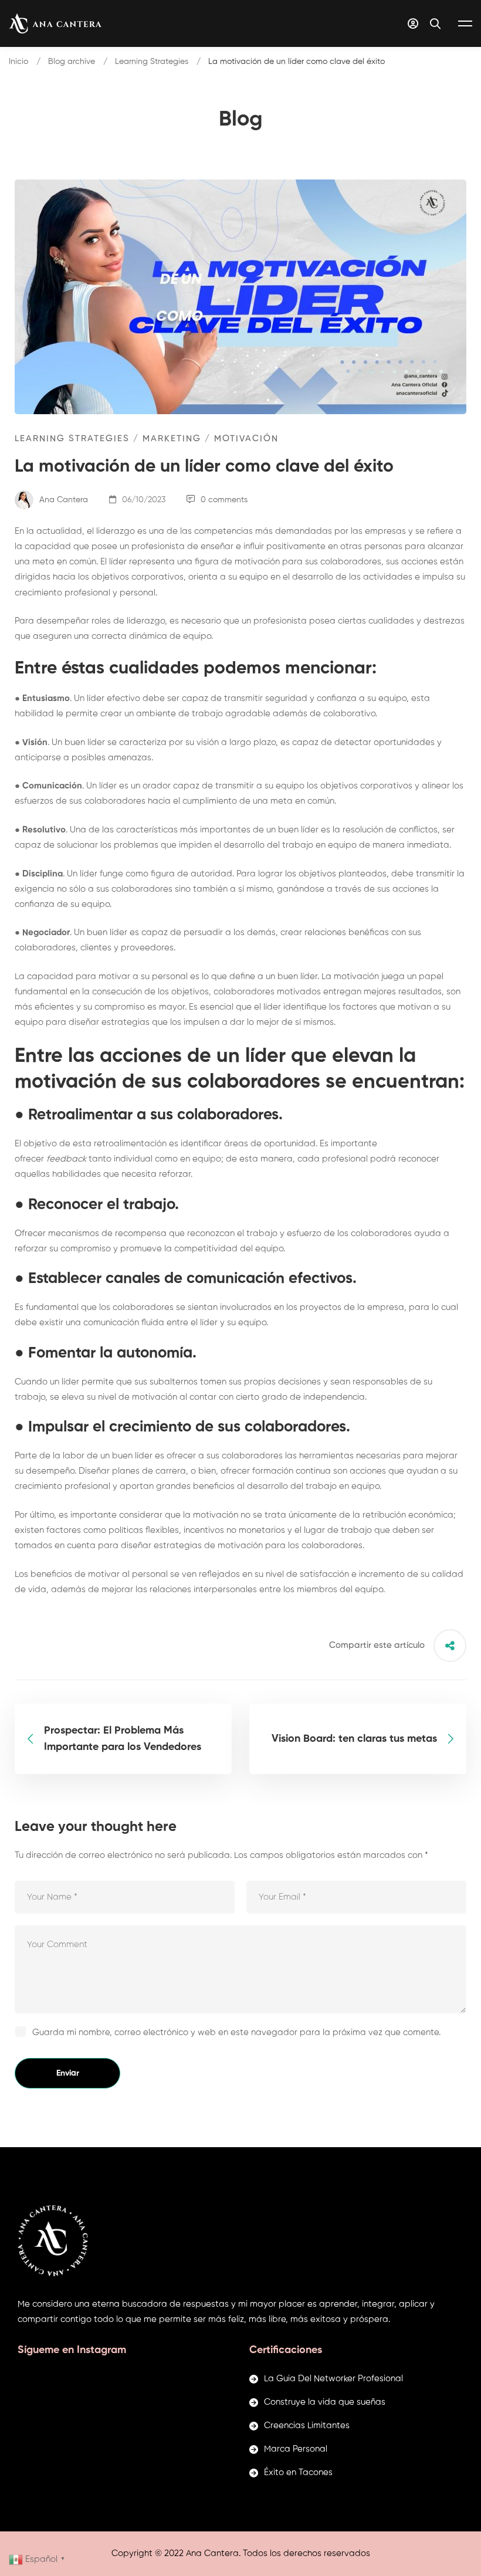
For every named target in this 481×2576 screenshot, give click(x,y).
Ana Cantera (62, 500)
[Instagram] (36, 2286)
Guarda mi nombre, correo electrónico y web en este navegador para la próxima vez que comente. (236, 2032)
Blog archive (72, 62)
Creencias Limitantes (307, 2426)
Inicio (18, 62)
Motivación (246, 439)
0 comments (224, 500)
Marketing (172, 439)
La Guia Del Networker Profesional (333, 2379)
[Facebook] (18, 2286)
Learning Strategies (152, 62)
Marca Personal (296, 2449)
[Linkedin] (72, 2286)
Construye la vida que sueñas (325, 2402)
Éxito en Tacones (298, 2472)
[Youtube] (54, 2286)
